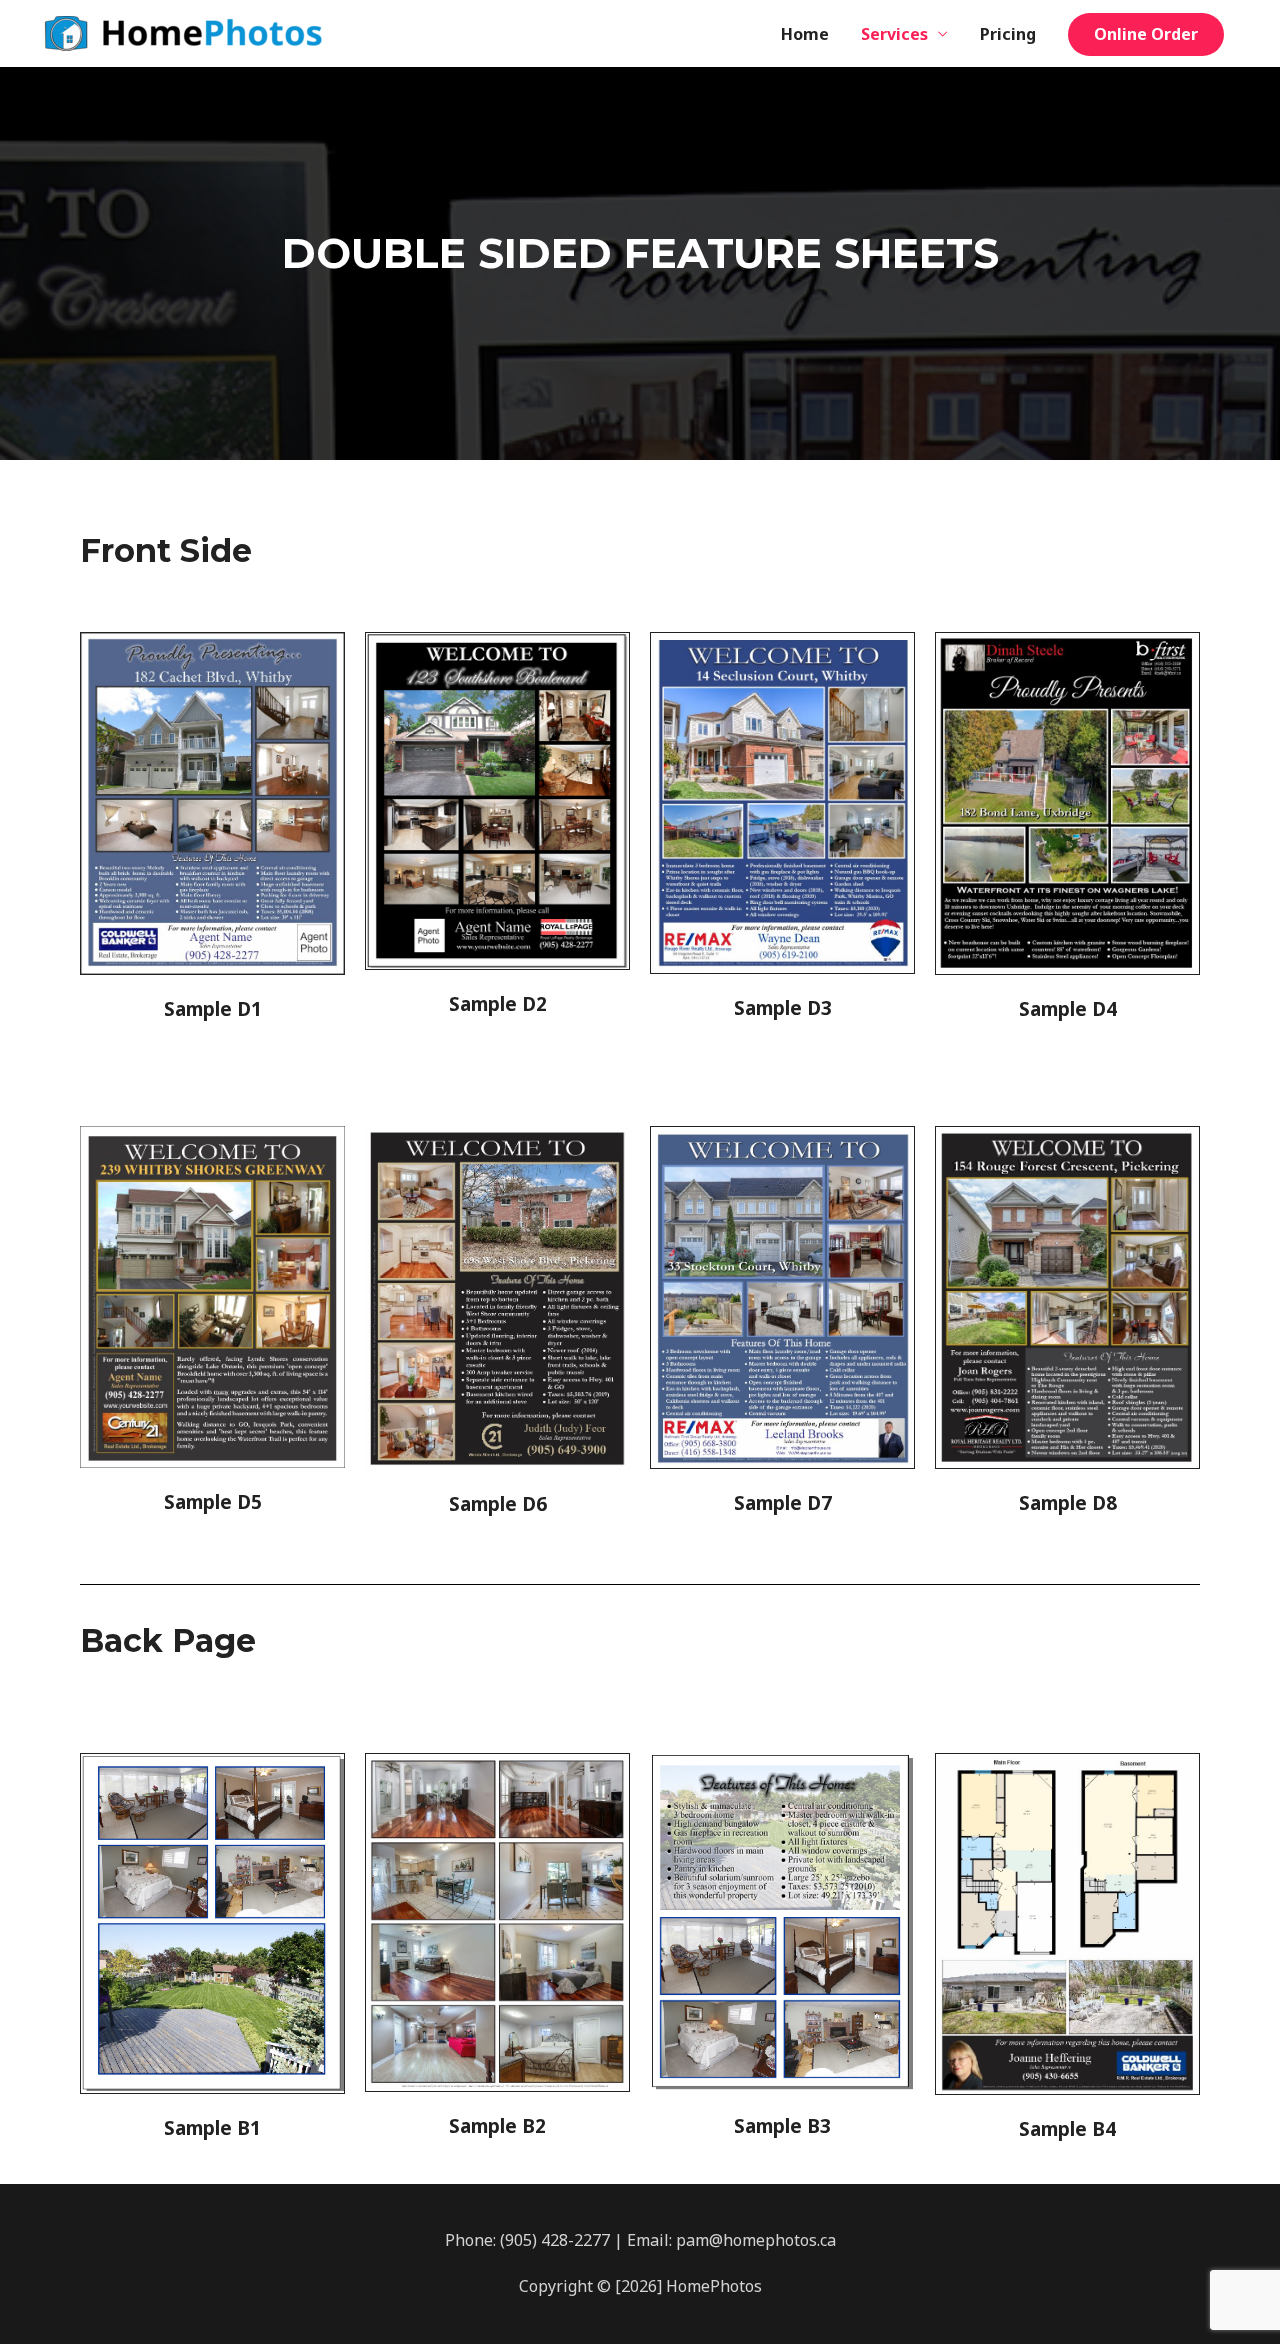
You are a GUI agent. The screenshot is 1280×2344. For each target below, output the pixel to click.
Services (894, 34)
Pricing (1008, 34)
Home (805, 34)
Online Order (1146, 34)
